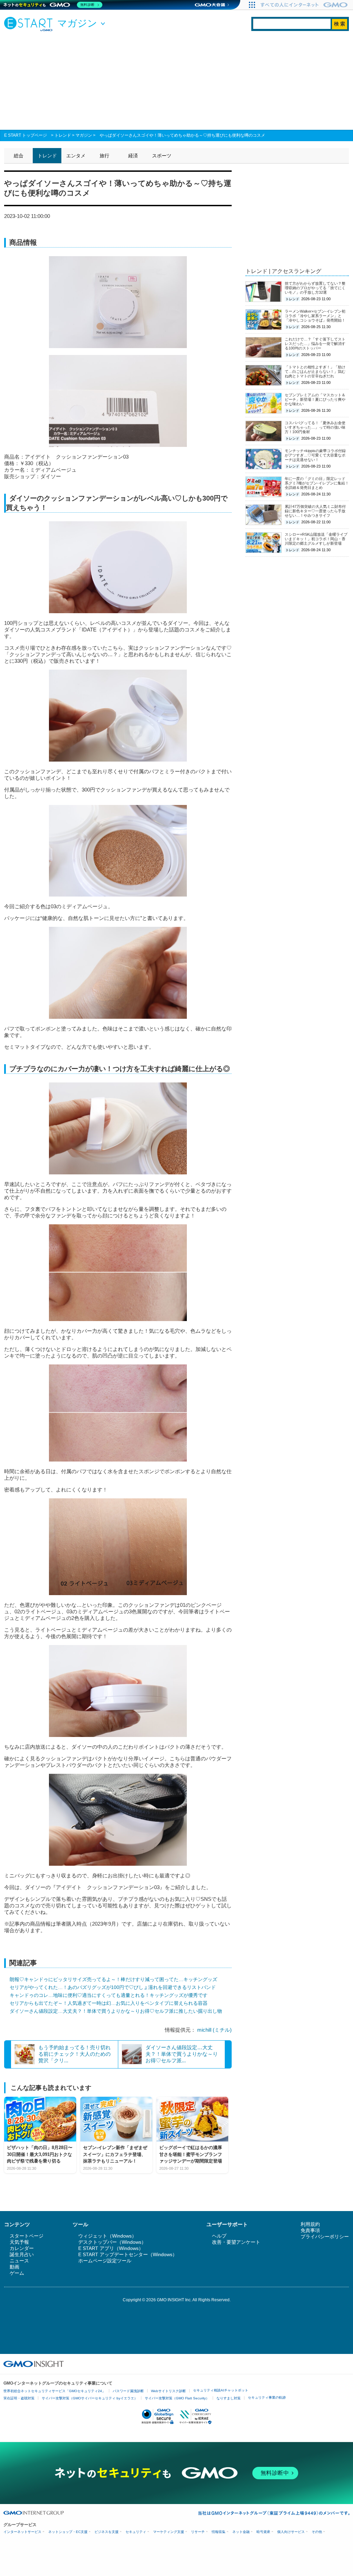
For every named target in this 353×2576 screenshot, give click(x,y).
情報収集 (219, 2532)
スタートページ (27, 2236)
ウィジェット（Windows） (107, 2236)
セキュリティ (136, 2532)
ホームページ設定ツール (105, 2261)
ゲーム (17, 2273)
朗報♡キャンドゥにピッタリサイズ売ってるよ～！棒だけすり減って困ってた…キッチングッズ (113, 1979)
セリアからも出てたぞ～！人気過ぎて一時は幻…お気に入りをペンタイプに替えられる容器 (109, 2003)
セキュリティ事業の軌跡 (267, 2397)
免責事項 (310, 2230)
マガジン (84, 135)
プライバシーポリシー (325, 2237)
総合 (19, 156)
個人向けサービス (291, 2532)
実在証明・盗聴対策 (19, 2398)
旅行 (104, 156)
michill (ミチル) (214, 2030)
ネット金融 (241, 2532)
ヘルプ (219, 2236)
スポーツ (162, 156)
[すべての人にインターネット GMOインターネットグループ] (305, 5)
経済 (133, 156)
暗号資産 (263, 2532)
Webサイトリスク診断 (168, 2391)
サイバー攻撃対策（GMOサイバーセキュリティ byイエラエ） (90, 2398)
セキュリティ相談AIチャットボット (221, 2390)
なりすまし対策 (229, 2398)
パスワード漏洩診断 (128, 2391)
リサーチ (198, 2532)
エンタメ (76, 156)
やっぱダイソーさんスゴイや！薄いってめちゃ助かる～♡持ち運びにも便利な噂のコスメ (182, 135)
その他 (317, 2532)
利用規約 (310, 2224)
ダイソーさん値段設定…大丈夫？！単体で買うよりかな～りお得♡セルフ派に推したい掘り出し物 (116, 2011)
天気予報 (19, 2242)
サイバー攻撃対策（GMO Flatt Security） (177, 2398)
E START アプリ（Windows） (111, 2248)
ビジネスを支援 (107, 2532)
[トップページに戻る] (30, 24)
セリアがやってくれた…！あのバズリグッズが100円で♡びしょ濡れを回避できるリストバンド (113, 1987)
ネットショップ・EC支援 (68, 2532)
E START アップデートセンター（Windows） (128, 2254)
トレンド (63, 135)
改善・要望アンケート (236, 2242)
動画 (14, 2267)
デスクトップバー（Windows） (112, 2242)
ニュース (19, 2261)
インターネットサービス (22, 2532)
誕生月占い (22, 2254)
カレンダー (22, 2248)
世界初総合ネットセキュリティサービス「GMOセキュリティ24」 (54, 2391)
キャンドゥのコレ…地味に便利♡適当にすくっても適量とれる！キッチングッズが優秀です (109, 1995)
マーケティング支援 (169, 2532)
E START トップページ (26, 135)
